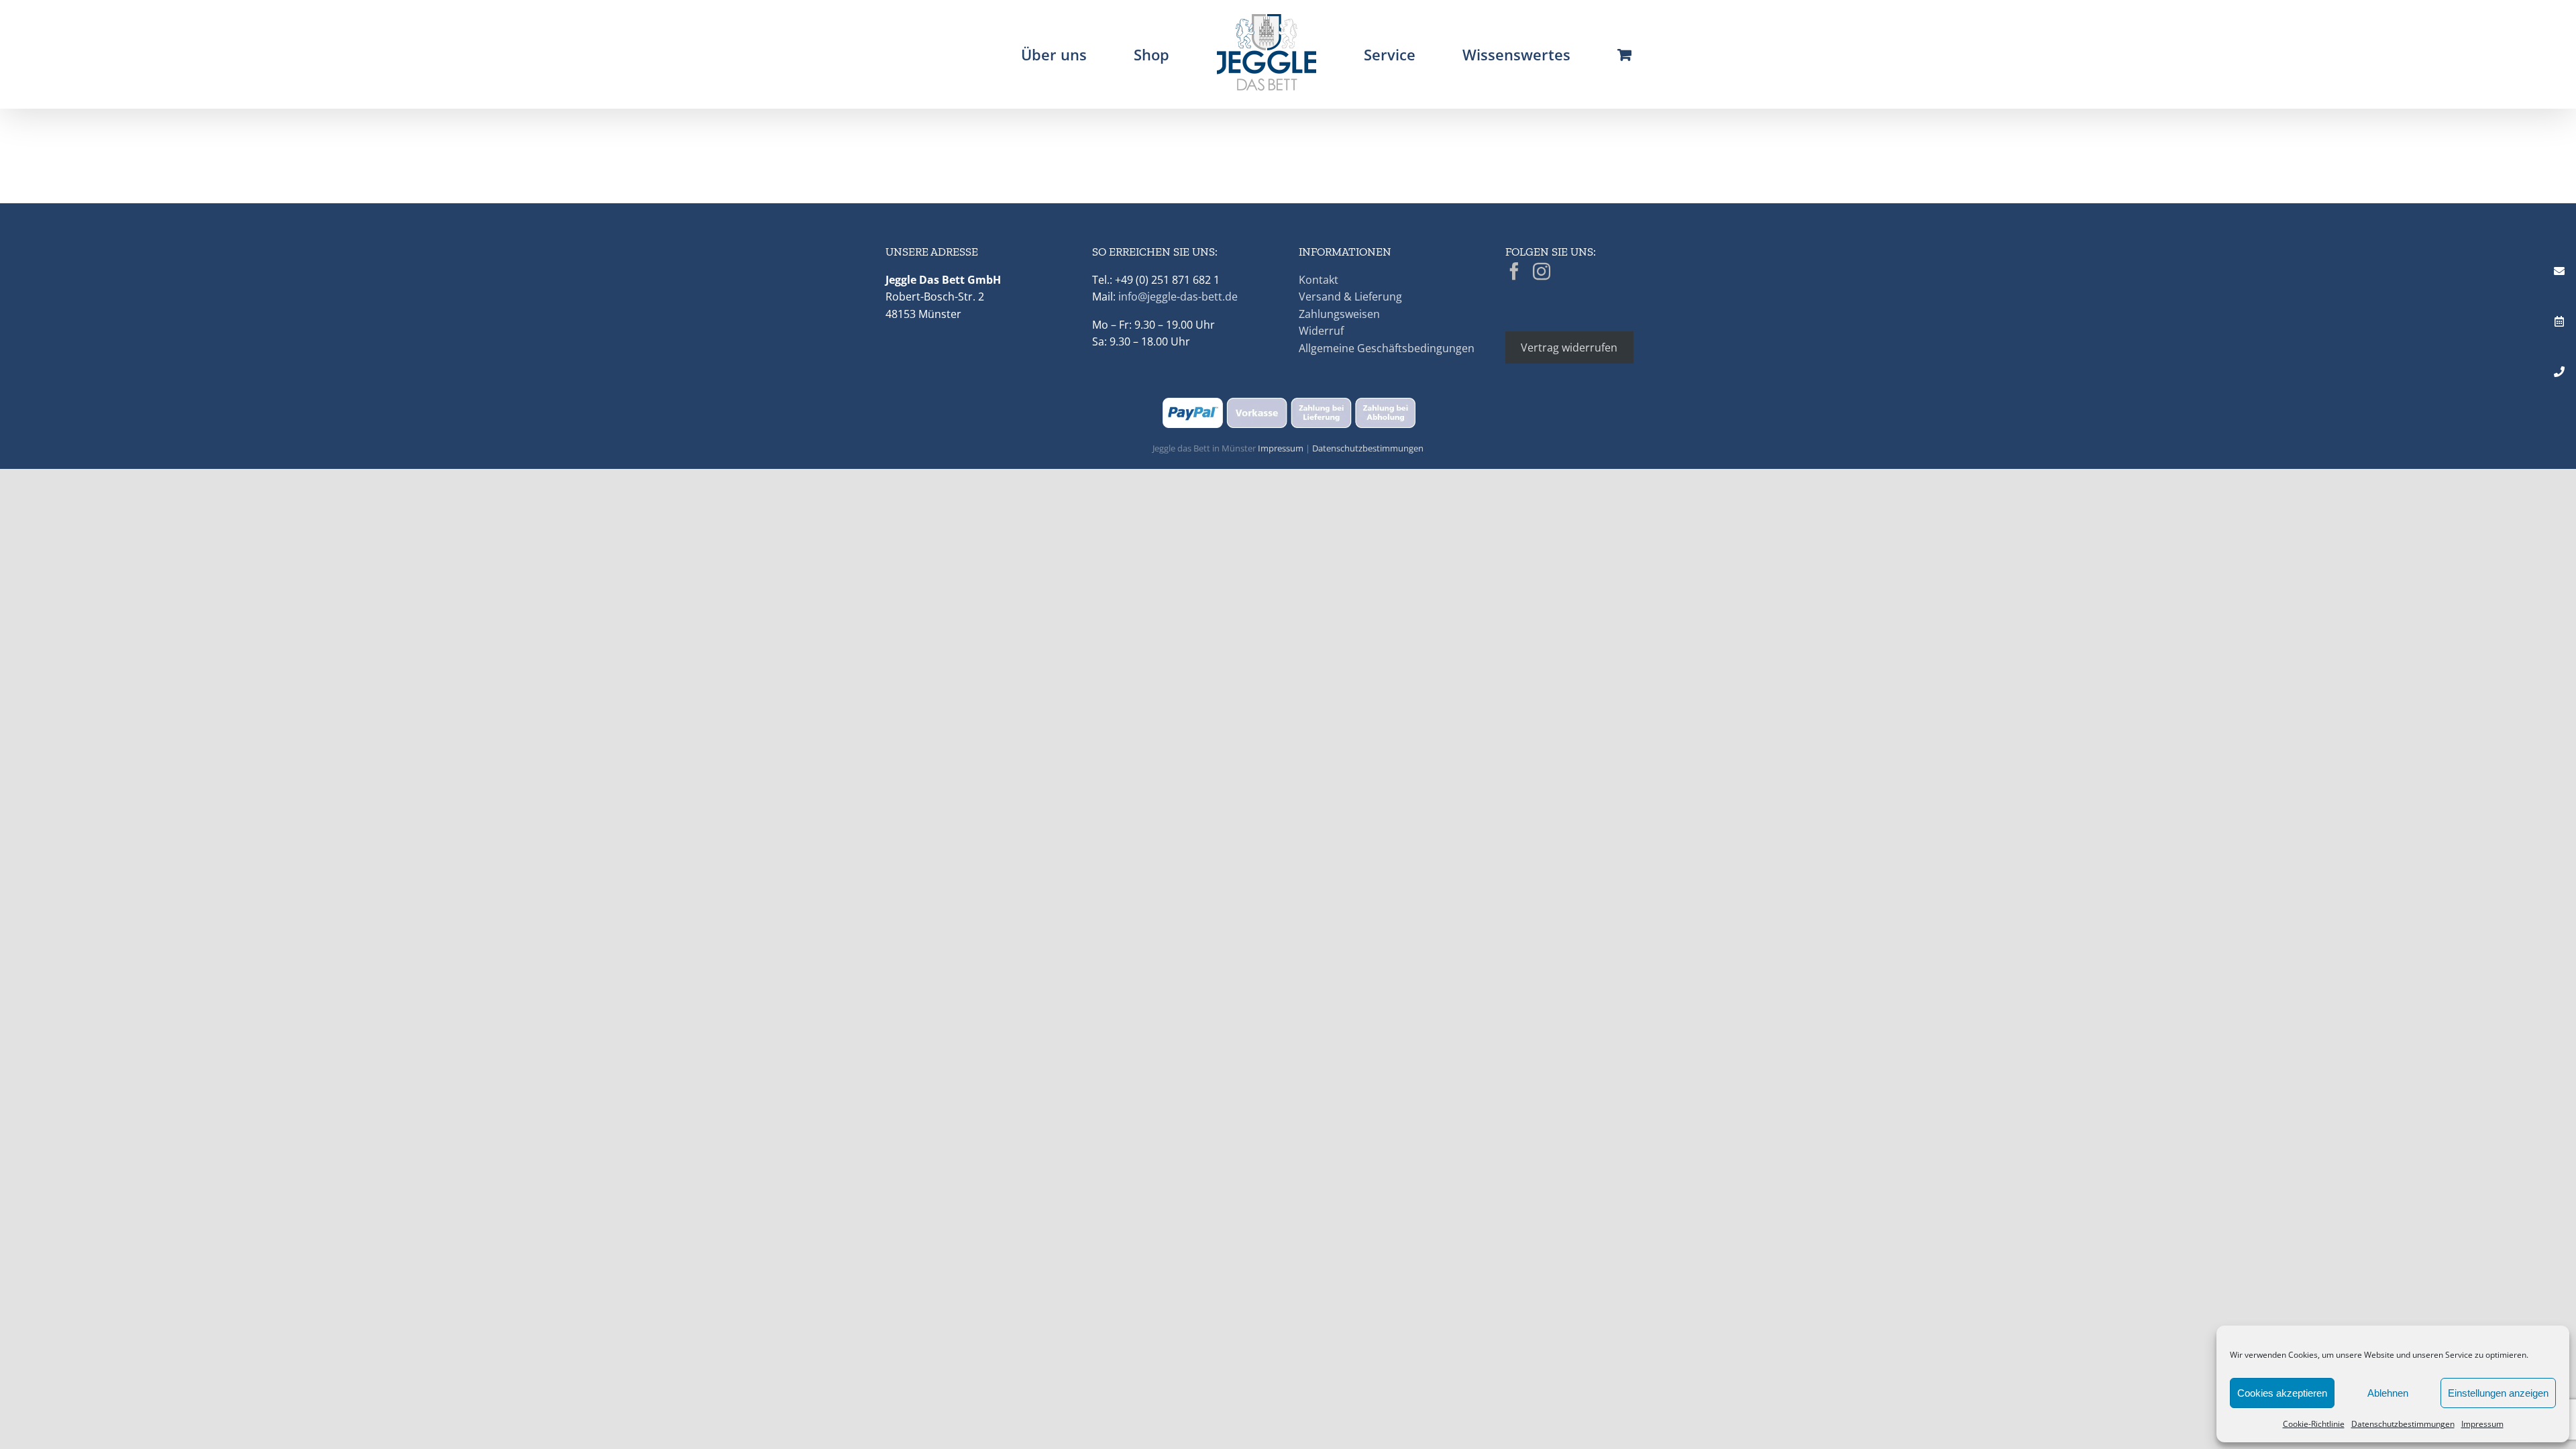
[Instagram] (1542, 271)
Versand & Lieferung (1350, 297)
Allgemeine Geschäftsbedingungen (1387, 348)
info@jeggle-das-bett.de (1178, 297)
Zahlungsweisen (1339, 314)
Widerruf (1321, 331)
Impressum (2482, 1424)
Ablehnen (2388, 1393)
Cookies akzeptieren (2282, 1393)
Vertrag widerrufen (1569, 347)
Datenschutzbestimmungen (2403, 1424)
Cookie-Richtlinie (2314, 1424)
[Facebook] (1514, 271)
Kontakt (1319, 280)
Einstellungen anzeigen (2498, 1393)
